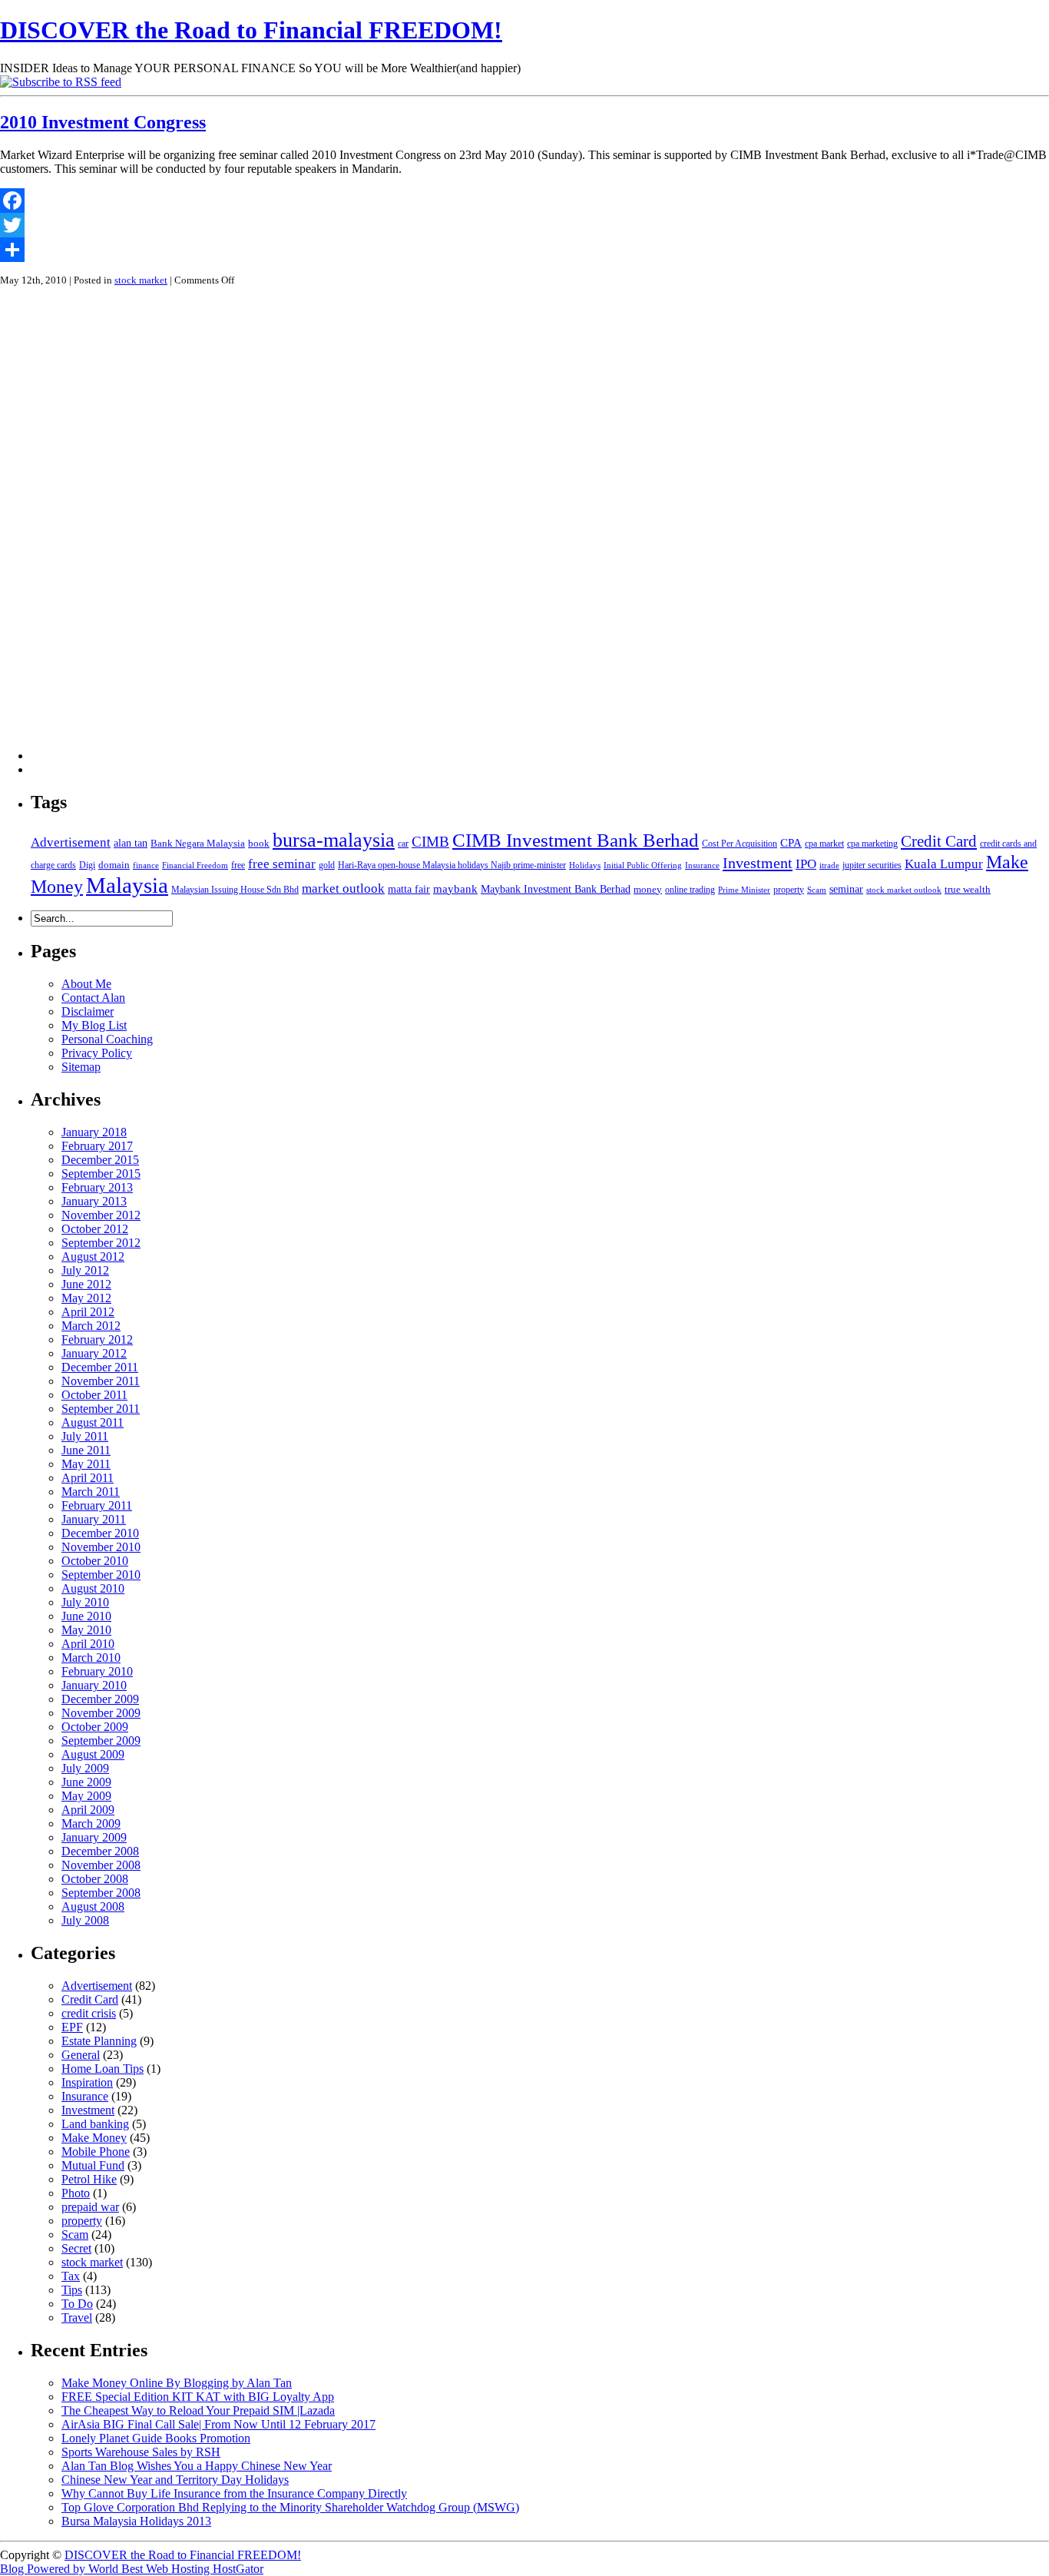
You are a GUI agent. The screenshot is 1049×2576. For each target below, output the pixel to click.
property (789, 890)
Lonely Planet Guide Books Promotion (156, 2438)
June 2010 (86, 1616)
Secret (76, 2248)
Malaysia (127, 885)
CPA (791, 842)
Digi (87, 865)
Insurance (702, 865)
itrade (829, 865)
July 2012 (85, 1270)
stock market (141, 280)
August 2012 (93, 1257)
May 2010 (86, 1630)
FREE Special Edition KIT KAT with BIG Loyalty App (198, 2397)
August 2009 (93, 1754)
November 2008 (101, 1865)
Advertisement (71, 842)
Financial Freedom (195, 865)
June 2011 (86, 1450)
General (81, 2055)
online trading (690, 890)
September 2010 (101, 1575)
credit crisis (89, 2013)
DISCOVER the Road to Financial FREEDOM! (251, 30)
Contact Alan (93, 998)
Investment (758, 863)
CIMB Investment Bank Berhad (576, 840)
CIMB (430, 842)
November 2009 (101, 1713)
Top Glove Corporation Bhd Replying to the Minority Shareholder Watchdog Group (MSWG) (290, 2507)
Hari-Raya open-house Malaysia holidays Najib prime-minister (452, 865)
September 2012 (101, 1243)
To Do (77, 2304)
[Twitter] (524, 225)
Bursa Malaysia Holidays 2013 (136, 2521)
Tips (72, 2290)
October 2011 (94, 1395)
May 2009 (86, 1796)
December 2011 (100, 1367)
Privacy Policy (97, 1053)
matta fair (409, 889)
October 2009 (95, 1727)
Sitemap (81, 1067)
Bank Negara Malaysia (198, 843)
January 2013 (94, 1201)
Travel (77, 2317)
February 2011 (97, 1505)
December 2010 (100, 1533)
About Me (86, 984)
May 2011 (86, 1464)
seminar (846, 889)
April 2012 (88, 1312)
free (238, 865)
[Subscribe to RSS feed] (61, 82)
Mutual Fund (93, 2165)
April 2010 (88, 1644)
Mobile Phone (96, 2152)
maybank (455, 889)
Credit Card (939, 841)
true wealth (968, 889)
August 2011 (93, 1422)
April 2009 (88, 1810)
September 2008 (101, 1893)
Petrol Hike (89, 2179)
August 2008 (93, 1906)
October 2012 (95, 1229)
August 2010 (93, 1588)
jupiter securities (872, 865)
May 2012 (86, 1298)
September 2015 (101, 1174)
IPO (806, 864)
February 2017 (97, 1146)
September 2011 (101, 1409)
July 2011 (85, 1436)
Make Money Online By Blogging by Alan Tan (177, 2383)
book (259, 843)
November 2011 (101, 1381)
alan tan (131, 843)
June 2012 (86, 1284)
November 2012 (101, 1215)
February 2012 (97, 1339)
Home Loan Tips (103, 2069)
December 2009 (100, 1699)
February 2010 (97, 1671)
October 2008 (95, 1879)
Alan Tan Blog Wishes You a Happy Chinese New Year (197, 2466)
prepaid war (90, 2207)
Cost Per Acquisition (740, 844)
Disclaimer (88, 1011)
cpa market (824, 844)
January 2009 (94, 1837)
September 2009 (101, 1741)
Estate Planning (99, 2041)
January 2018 (94, 1132)
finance (146, 865)
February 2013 (97, 1187)
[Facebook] (524, 201)
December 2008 (100, 1851)
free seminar (282, 864)
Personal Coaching (107, 1039)
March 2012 (91, 1326)
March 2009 (91, 1823)
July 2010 (85, 1602)
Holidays (585, 865)
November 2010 (101, 1547)
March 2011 (91, 1492)
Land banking (95, 2124)
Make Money (94, 2138)
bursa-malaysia (334, 840)
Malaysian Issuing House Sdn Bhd (235, 890)
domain (114, 865)
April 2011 (88, 1478)
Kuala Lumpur (944, 864)
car (403, 844)
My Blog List (94, 1025)
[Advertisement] (92, 529)
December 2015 (100, 1160)
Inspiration (87, 2082)
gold (327, 865)
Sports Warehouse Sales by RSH (141, 2452)
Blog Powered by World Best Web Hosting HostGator (132, 2569)
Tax (71, 2276)
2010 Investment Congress (103, 122)
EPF (72, 2027)
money (648, 889)
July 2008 (85, 1920)
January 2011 (94, 1519)
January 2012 (94, 1353)
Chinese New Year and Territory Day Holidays (175, 2480)
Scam (817, 890)
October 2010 (95, 1561)
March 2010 (91, 1658)
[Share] (524, 250)
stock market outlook (904, 890)
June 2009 (86, 1782)
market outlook (343, 889)
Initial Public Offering (643, 865)
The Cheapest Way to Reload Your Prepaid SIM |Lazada (198, 2410)
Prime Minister (744, 890)
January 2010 (94, 1685)
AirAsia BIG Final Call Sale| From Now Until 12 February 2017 (218, 2424)
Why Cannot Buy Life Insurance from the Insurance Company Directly (234, 2493)
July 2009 (85, 1768)
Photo (76, 2193)
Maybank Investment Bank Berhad (556, 889)
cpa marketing (872, 844)
